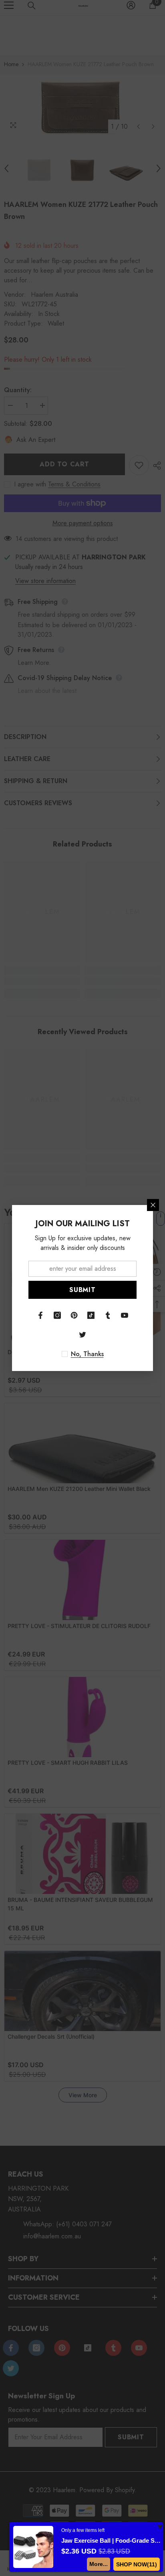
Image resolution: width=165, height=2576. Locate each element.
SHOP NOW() (136, 2564)
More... (98, 2564)
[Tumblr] (108, 1315)
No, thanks (87, 1354)
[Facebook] (40, 1315)
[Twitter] (82, 1335)
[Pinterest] (74, 1315)
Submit (82, 1290)
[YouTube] (125, 1315)
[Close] (153, 1205)
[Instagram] (57, 1315)
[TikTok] (91, 1315)
